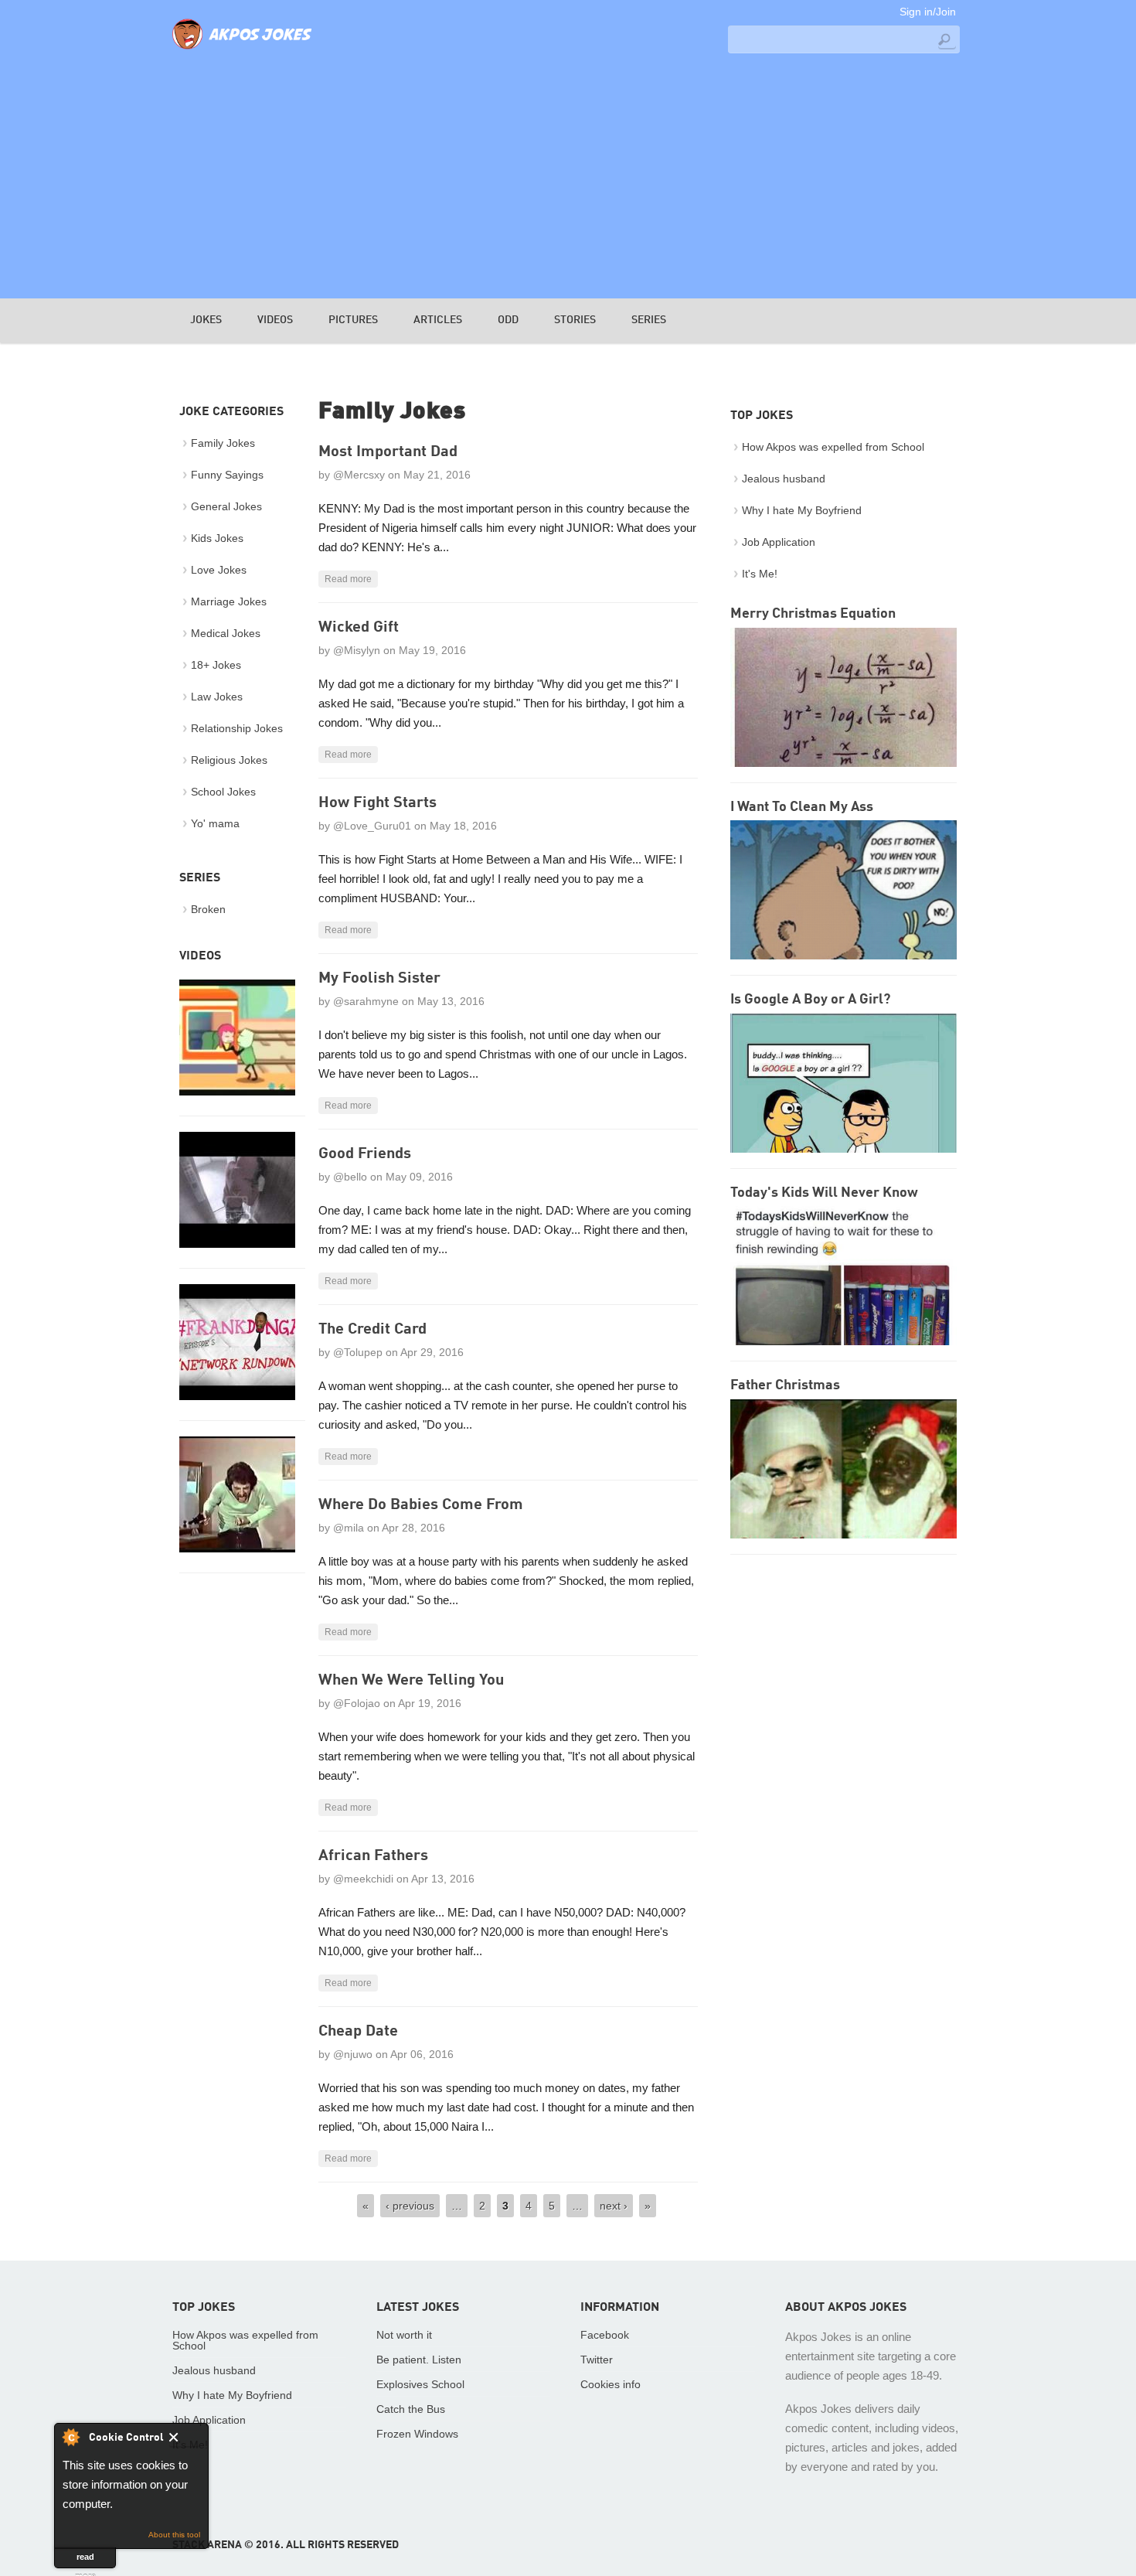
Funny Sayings (227, 475)
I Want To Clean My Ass (802, 807)
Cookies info (611, 2384)
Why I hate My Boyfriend (802, 510)
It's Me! (760, 574)
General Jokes (226, 506)
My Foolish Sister (379, 979)
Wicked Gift (359, 628)
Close (184, 2440)
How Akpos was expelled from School (833, 447)
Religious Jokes (229, 760)
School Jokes (223, 792)
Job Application (779, 542)
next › (614, 2206)
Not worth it (404, 2335)
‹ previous (410, 2206)
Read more (348, 579)
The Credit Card (372, 1330)
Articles (438, 320)
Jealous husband (784, 479)
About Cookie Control (70, 2437)
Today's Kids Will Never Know (824, 1193)
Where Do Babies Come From (421, 1505)
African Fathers (373, 1856)
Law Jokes (217, 697)
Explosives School (420, 2384)
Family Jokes (223, 443)
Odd (508, 320)
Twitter (597, 2360)
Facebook (605, 2335)
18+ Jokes (216, 665)
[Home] (242, 50)
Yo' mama (215, 823)
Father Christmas (785, 1385)
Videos (275, 320)
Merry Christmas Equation (813, 614)
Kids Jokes (217, 538)
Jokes (206, 320)
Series (649, 320)
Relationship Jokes (237, 728)
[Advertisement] (568, 175)
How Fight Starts (378, 803)
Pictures (353, 320)
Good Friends (365, 1154)
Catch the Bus (411, 2409)
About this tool (174, 2535)
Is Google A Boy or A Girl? (810, 1000)
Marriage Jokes (229, 601)
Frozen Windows (417, 2434)
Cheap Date (358, 2032)
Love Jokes (219, 570)
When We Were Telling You (411, 1681)
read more (85, 2560)
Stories (575, 320)
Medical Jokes (226, 633)
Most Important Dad (388, 452)
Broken (208, 909)
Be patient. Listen (419, 2360)
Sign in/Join (928, 12)
